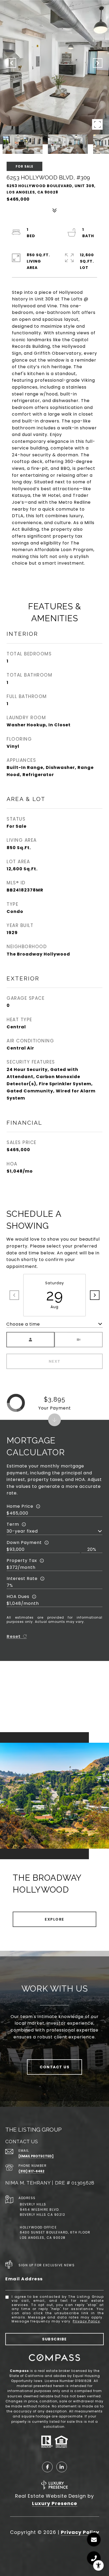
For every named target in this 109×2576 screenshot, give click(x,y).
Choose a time (23, 1324)
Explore (54, 1919)
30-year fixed (22, 1531)
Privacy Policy (86, 2321)
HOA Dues (18, 1597)
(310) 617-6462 (31, 2171)
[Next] (95, 1295)
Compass (19, 2371)
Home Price (20, 1506)
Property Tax (22, 1561)
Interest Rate (22, 1579)
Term (13, 1524)
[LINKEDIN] (62, 2467)
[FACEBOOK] (47, 2467)
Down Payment (24, 1543)
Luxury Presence (55, 2503)
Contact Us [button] (54, 2067)
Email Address (24, 2279)
